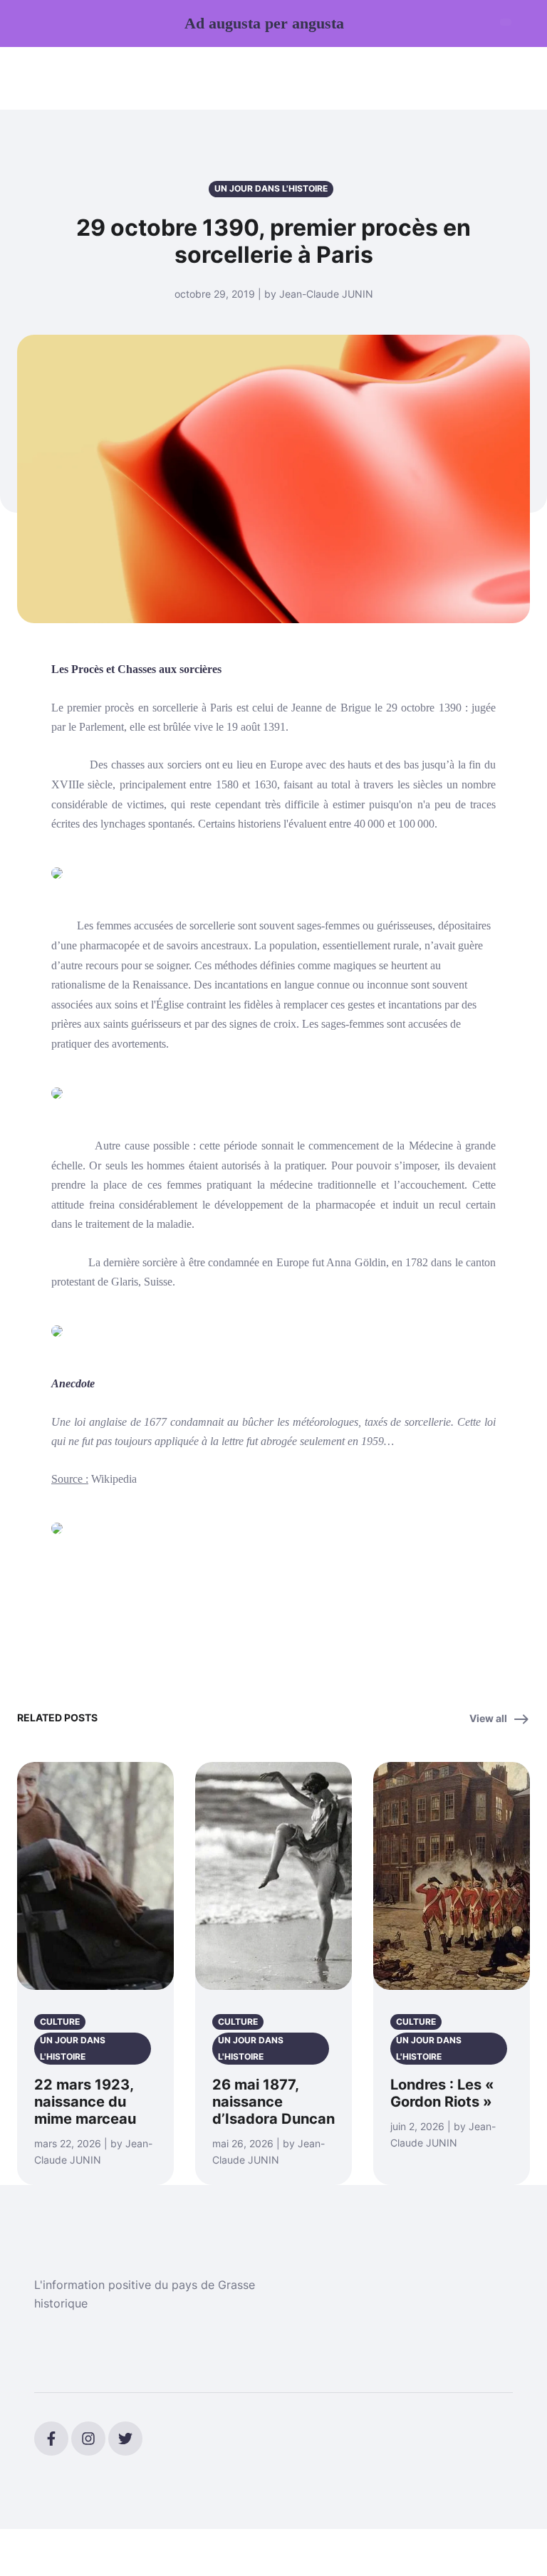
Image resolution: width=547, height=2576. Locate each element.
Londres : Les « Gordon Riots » (442, 2093)
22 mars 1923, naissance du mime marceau (85, 2102)
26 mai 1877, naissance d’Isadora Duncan (273, 2102)
